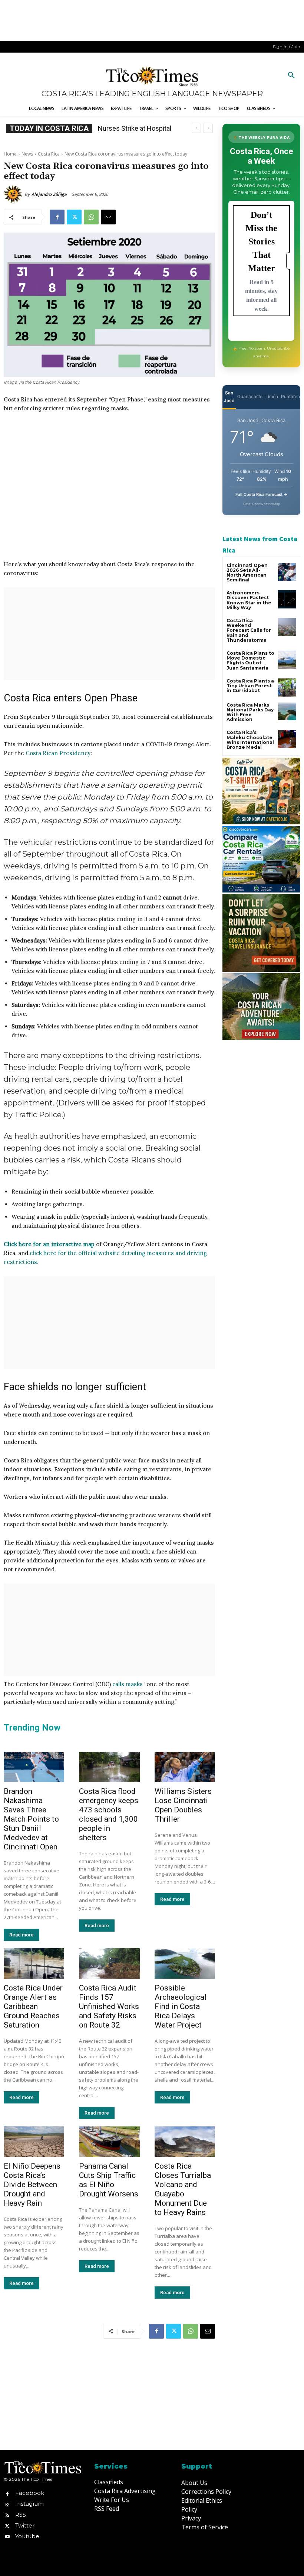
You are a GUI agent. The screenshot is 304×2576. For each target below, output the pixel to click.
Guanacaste (250, 396)
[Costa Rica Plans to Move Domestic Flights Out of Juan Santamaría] (287, 660)
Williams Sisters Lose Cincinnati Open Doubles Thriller (183, 1805)
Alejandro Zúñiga (49, 194)
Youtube (27, 2536)
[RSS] (7, 2515)
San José (229, 397)
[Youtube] (7, 2536)
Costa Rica (49, 154)
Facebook (30, 2493)
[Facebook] (57, 217)
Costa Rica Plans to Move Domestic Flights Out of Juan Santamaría (250, 660)
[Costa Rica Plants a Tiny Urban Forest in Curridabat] (287, 688)
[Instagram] (7, 2504)
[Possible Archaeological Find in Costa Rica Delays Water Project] (185, 1963)
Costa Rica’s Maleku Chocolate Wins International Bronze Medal (250, 740)
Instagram (29, 2504)
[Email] (108, 217)
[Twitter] (74, 217)
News (27, 154)
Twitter (25, 2525)
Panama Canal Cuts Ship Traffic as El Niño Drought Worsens (109, 2180)
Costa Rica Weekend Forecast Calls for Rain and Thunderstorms (249, 630)
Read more (22, 1935)
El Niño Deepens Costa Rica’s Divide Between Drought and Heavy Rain (32, 2185)
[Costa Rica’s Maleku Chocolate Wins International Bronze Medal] (287, 739)
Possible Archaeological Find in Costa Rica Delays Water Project (181, 2006)
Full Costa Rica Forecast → (262, 494)
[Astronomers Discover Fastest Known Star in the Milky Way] (287, 599)
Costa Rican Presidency (58, 753)
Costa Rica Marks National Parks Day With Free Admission (250, 712)
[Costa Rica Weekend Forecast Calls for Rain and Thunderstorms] (287, 627)
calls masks (128, 1684)
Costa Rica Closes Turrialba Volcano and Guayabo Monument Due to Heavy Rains (183, 2189)
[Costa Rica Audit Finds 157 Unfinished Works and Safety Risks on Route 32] (109, 1963)
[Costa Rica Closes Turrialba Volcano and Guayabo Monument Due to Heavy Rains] (185, 2142)
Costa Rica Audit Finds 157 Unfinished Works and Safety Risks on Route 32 (109, 2006)
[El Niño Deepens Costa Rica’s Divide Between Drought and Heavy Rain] (34, 2142)
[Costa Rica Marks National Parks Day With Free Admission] (287, 712)
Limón (272, 396)
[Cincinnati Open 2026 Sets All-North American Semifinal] (287, 572)
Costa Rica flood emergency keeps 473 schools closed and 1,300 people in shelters (109, 1814)
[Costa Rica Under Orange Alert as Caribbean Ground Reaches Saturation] (34, 1963)
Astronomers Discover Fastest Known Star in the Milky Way (249, 600)
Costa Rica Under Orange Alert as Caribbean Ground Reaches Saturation (33, 2006)
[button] (291, 76)
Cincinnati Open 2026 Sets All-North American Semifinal (247, 573)
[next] (208, 128)
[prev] (196, 128)
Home (10, 154)
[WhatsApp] (91, 217)
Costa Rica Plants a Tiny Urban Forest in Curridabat (250, 686)
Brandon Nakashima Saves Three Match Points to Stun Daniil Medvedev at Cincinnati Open (31, 1819)
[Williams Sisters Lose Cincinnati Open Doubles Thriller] (185, 1767)
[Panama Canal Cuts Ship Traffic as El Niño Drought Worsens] (109, 2142)
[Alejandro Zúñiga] (14, 194)
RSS (21, 2515)
